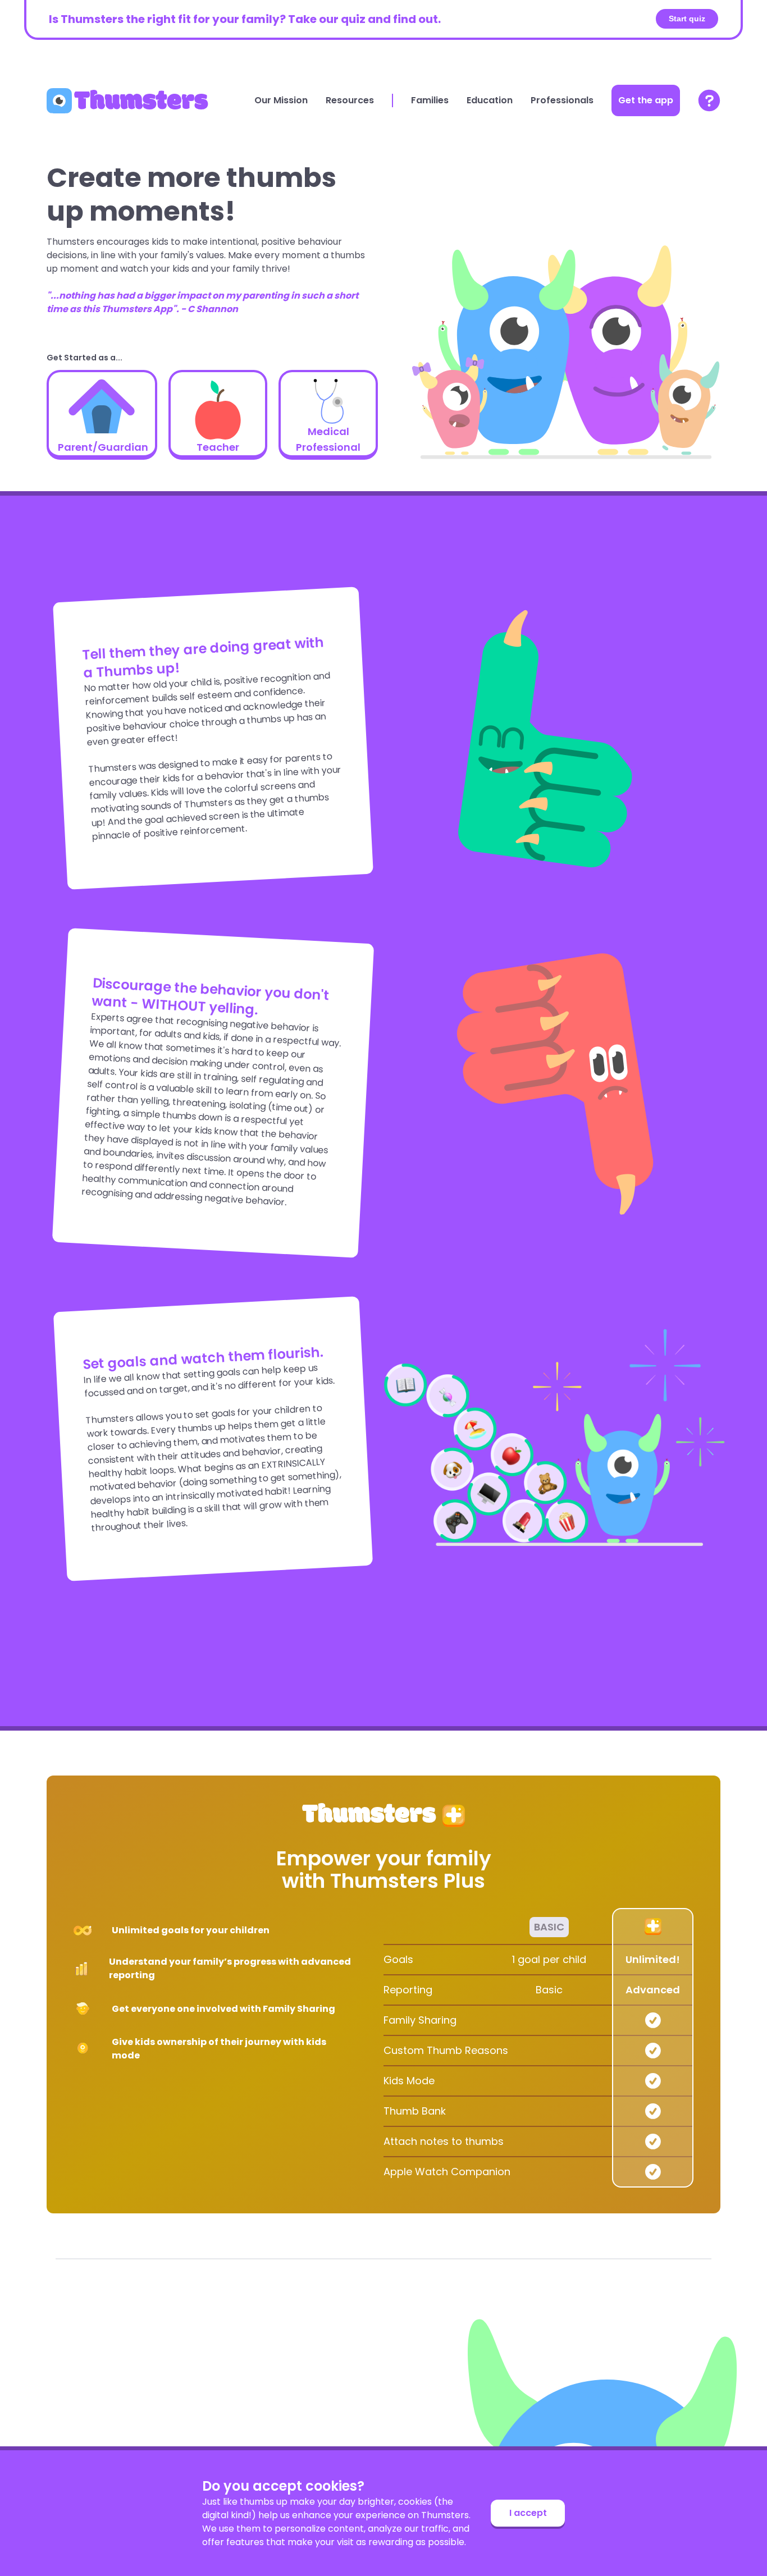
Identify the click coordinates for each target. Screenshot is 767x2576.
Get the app (646, 100)
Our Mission (281, 100)
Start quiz (687, 19)
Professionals (562, 100)
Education (490, 100)
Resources (350, 100)
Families (430, 100)
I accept (528, 2513)
